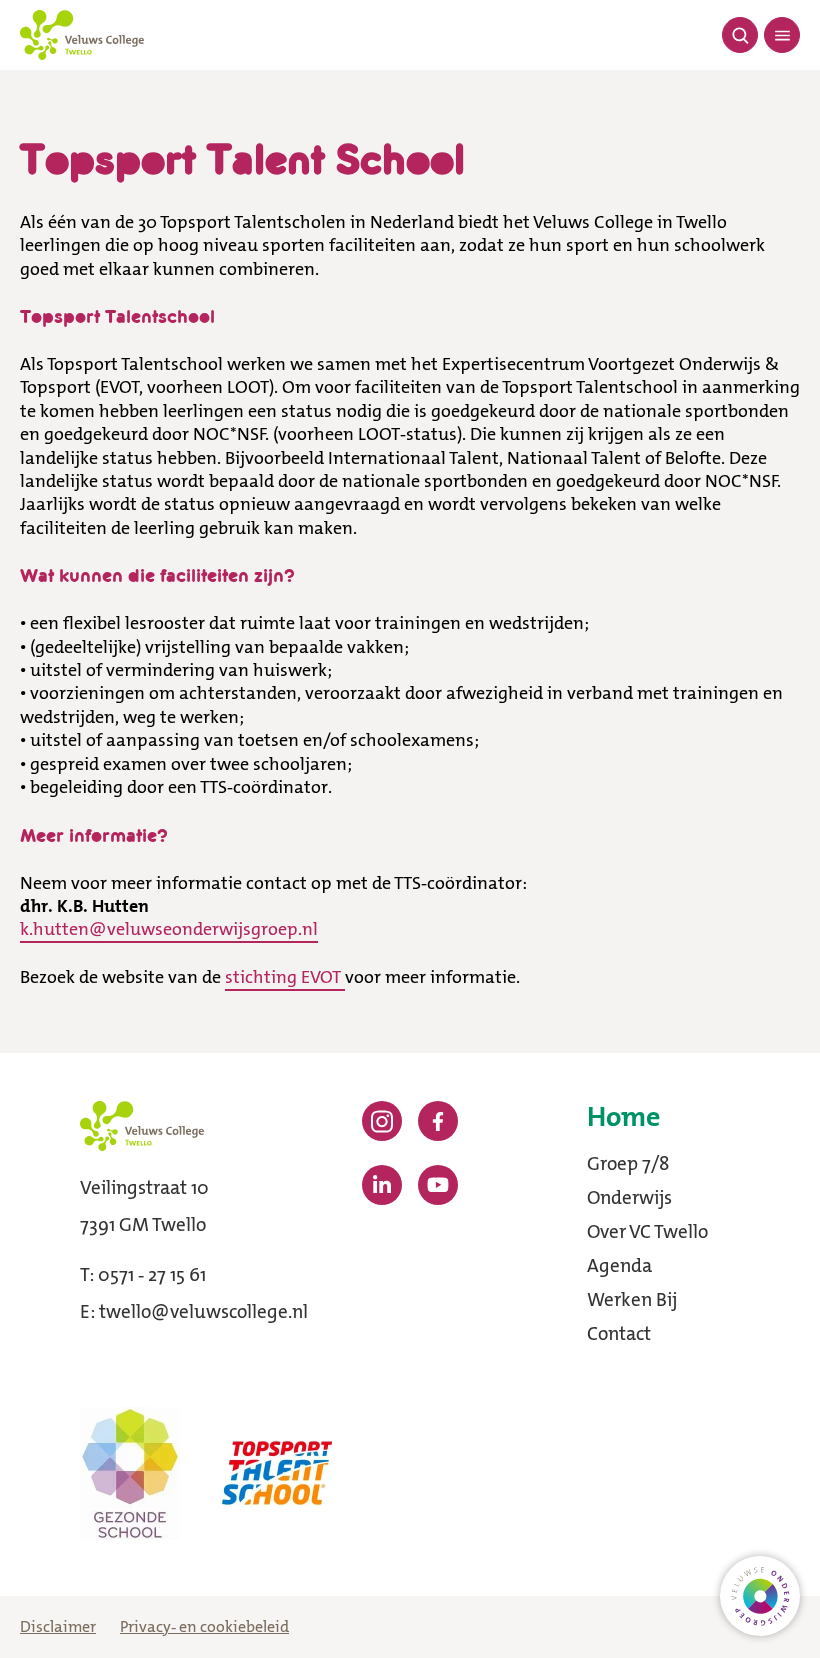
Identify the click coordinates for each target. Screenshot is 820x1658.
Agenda (619, 1265)
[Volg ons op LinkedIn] (382, 1185)
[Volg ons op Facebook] (438, 1121)
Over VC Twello (647, 1231)
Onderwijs (629, 1197)
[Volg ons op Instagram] (382, 1121)
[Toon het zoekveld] (740, 35)
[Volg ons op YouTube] (438, 1185)
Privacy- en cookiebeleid (204, 1626)
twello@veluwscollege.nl (203, 1311)
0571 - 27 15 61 (152, 1274)
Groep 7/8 (628, 1163)
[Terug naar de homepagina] (82, 35)
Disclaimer (58, 1626)
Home (623, 1118)
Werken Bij (632, 1299)
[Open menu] (782, 35)
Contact (619, 1333)
